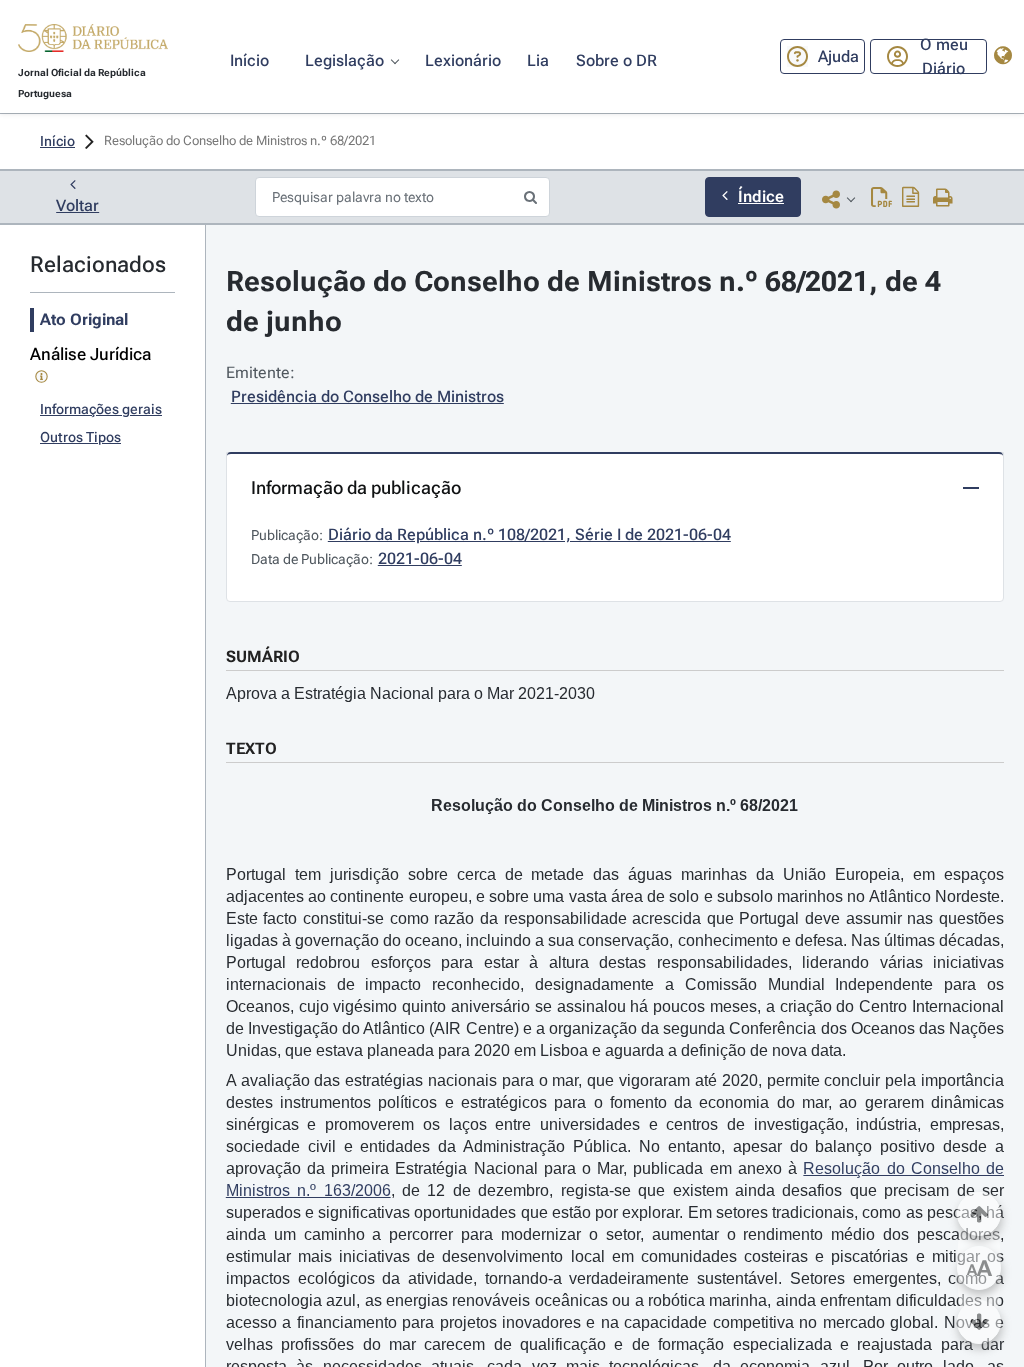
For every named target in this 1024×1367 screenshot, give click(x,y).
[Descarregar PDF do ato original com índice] (911, 199)
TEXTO (251, 748)
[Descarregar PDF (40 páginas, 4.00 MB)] (881, 199)
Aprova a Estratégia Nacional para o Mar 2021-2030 (410, 693)
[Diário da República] (93, 42)
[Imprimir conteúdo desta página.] (943, 199)
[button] (93, 41)
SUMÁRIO (263, 656)
